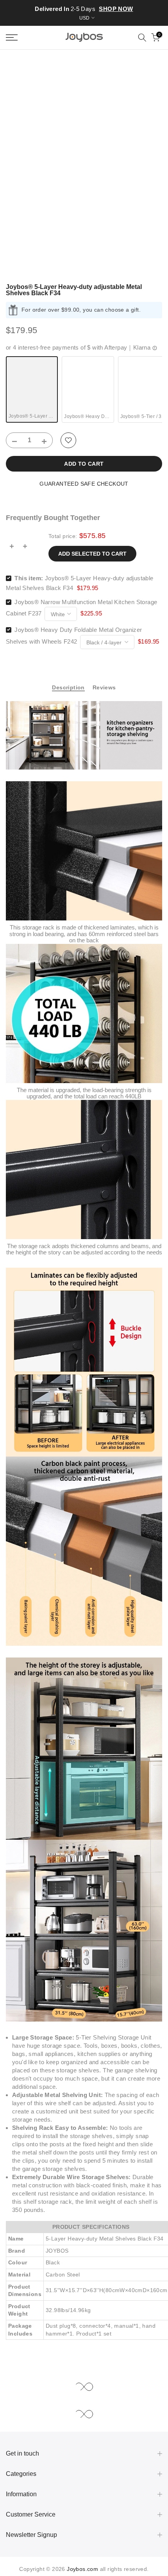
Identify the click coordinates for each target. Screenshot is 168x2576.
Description (68, 687)
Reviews (104, 687)
